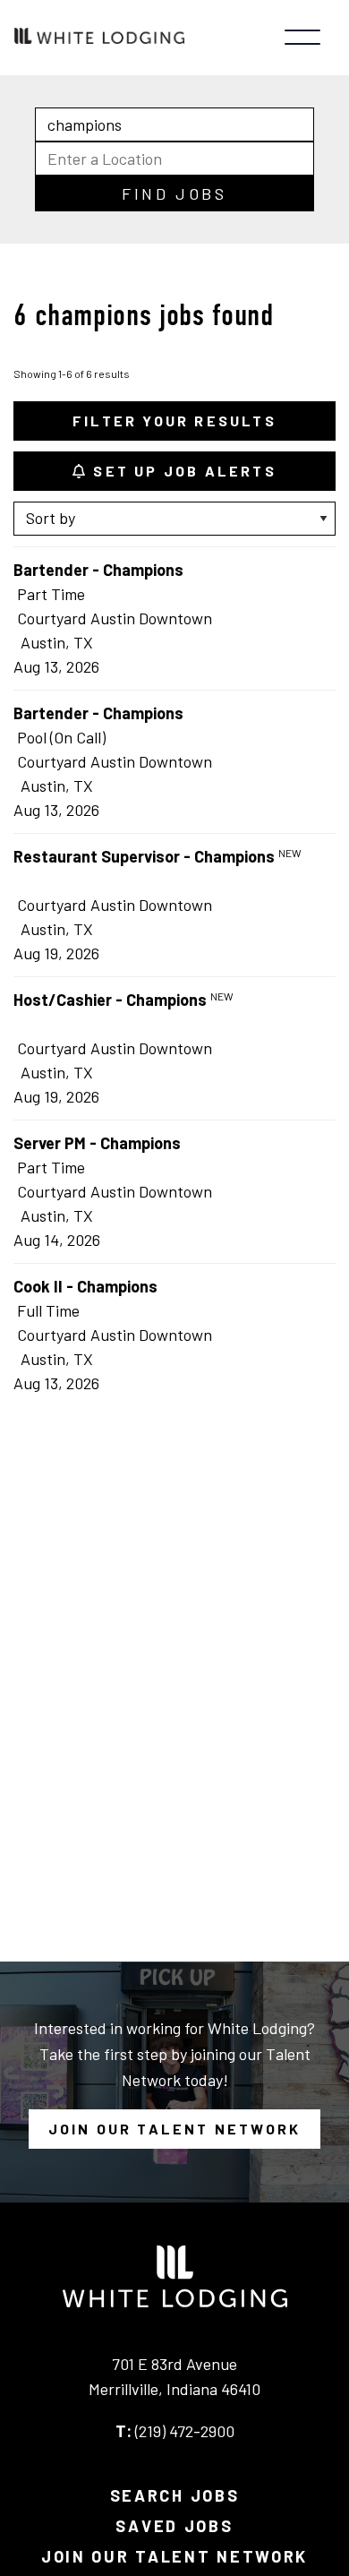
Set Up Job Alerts (182, 471)
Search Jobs (175, 2495)
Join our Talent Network (175, 2129)
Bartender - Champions (98, 570)
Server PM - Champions (97, 1143)
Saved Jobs (174, 2526)
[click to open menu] (302, 38)
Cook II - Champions (85, 1286)
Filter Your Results (174, 421)
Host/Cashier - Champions (110, 1000)
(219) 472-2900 (185, 2431)
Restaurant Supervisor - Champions (144, 856)
